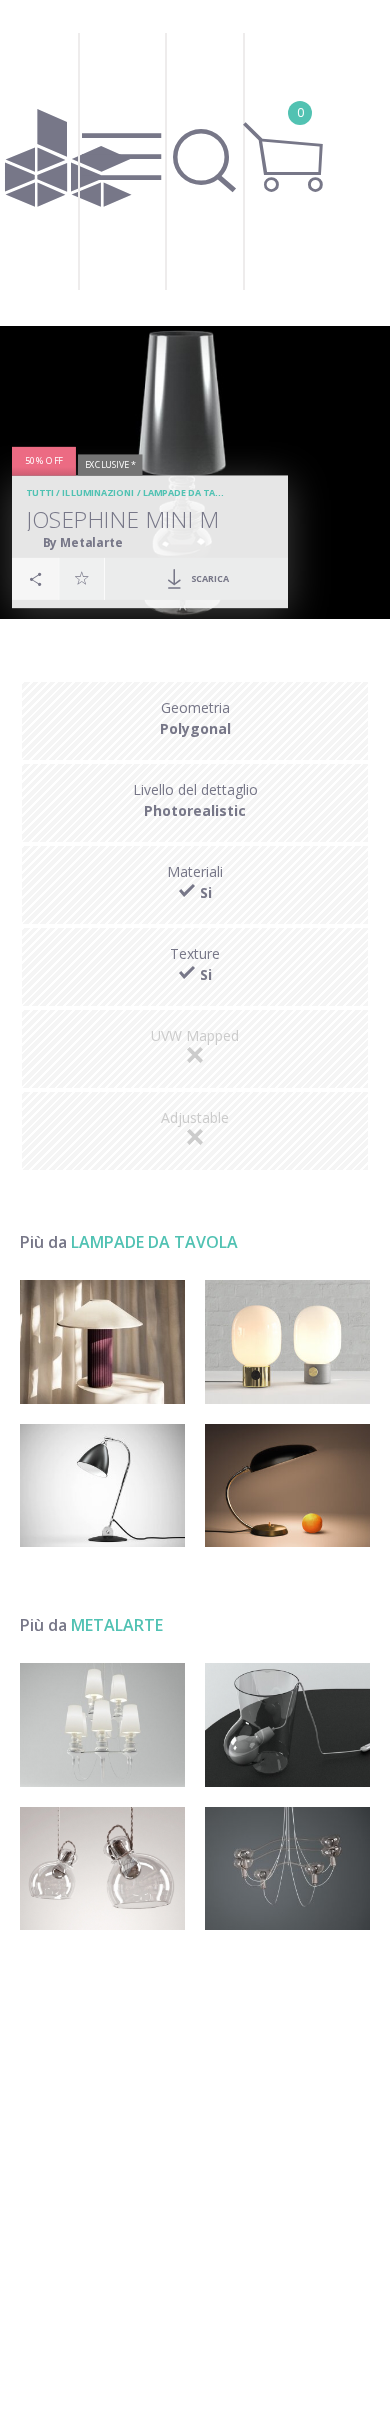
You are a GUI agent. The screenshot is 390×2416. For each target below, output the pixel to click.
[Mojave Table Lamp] (102, 1342)
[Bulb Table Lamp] (287, 1342)
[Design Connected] (68, 163)
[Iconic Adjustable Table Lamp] (102, 1486)
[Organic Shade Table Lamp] (287, 1486)
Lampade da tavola (192, 492)
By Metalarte (83, 541)
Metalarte (117, 1625)
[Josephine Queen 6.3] (102, 1725)
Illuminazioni (98, 492)
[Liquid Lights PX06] (287, 1725)
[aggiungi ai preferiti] (82, 578)
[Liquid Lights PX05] (102, 1869)
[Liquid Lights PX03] (287, 1869)
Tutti (40, 492)
